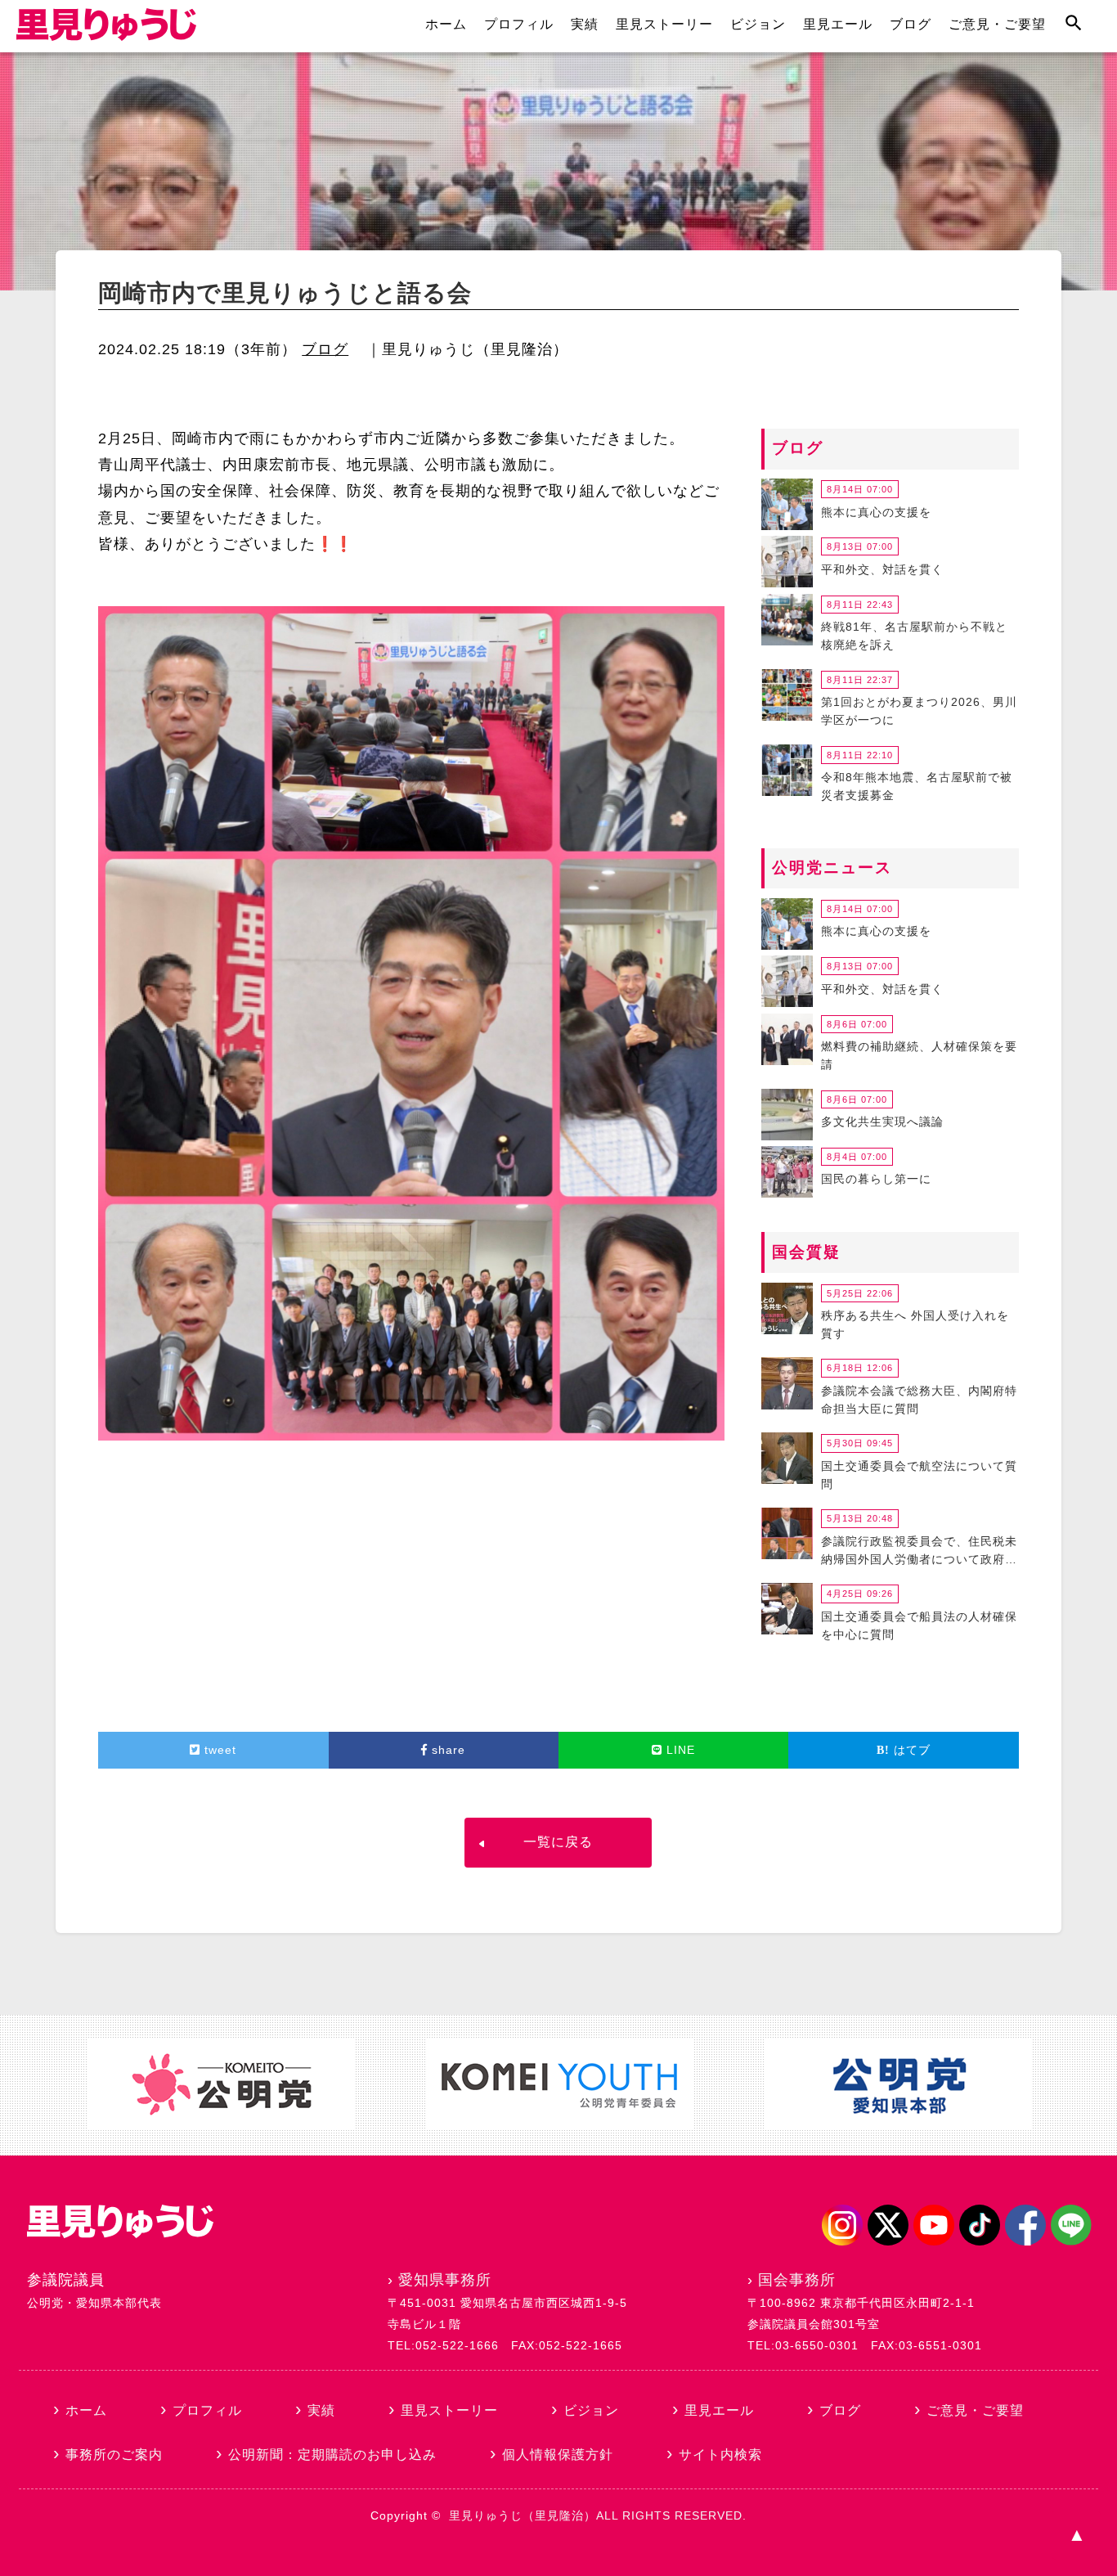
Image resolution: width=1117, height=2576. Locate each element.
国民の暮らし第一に (876, 1179)
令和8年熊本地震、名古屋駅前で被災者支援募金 (917, 786)
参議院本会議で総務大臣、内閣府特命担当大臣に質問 (919, 1400)
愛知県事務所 (445, 2280)
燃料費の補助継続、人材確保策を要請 (919, 1055)
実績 (585, 24)
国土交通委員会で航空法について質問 (919, 1475)
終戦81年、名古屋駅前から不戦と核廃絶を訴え (914, 636)
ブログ (911, 24)
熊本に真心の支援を (876, 512)
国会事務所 (797, 2280)
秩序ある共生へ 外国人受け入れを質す (915, 1324)
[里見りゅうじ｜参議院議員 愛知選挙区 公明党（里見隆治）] (106, 36)
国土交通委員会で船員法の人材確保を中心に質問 (919, 1625)
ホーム (446, 24)
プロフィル (519, 24)
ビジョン (758, 24)
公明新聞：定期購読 (332, 2455)
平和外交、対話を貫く (882, 569)
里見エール (838, 24)
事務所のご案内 (114, 2455)
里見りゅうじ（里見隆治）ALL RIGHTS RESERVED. (598, 2515)
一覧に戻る (558, 1842)
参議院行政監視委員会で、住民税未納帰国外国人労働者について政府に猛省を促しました (919, 1553)
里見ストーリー (664, 24)
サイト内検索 (720, 2455)
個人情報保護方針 (558, 2455)
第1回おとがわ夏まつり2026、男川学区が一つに (919, 711)
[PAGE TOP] (1076, 2535)
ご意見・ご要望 (997, 24)
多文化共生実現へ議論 (882, 1122)
